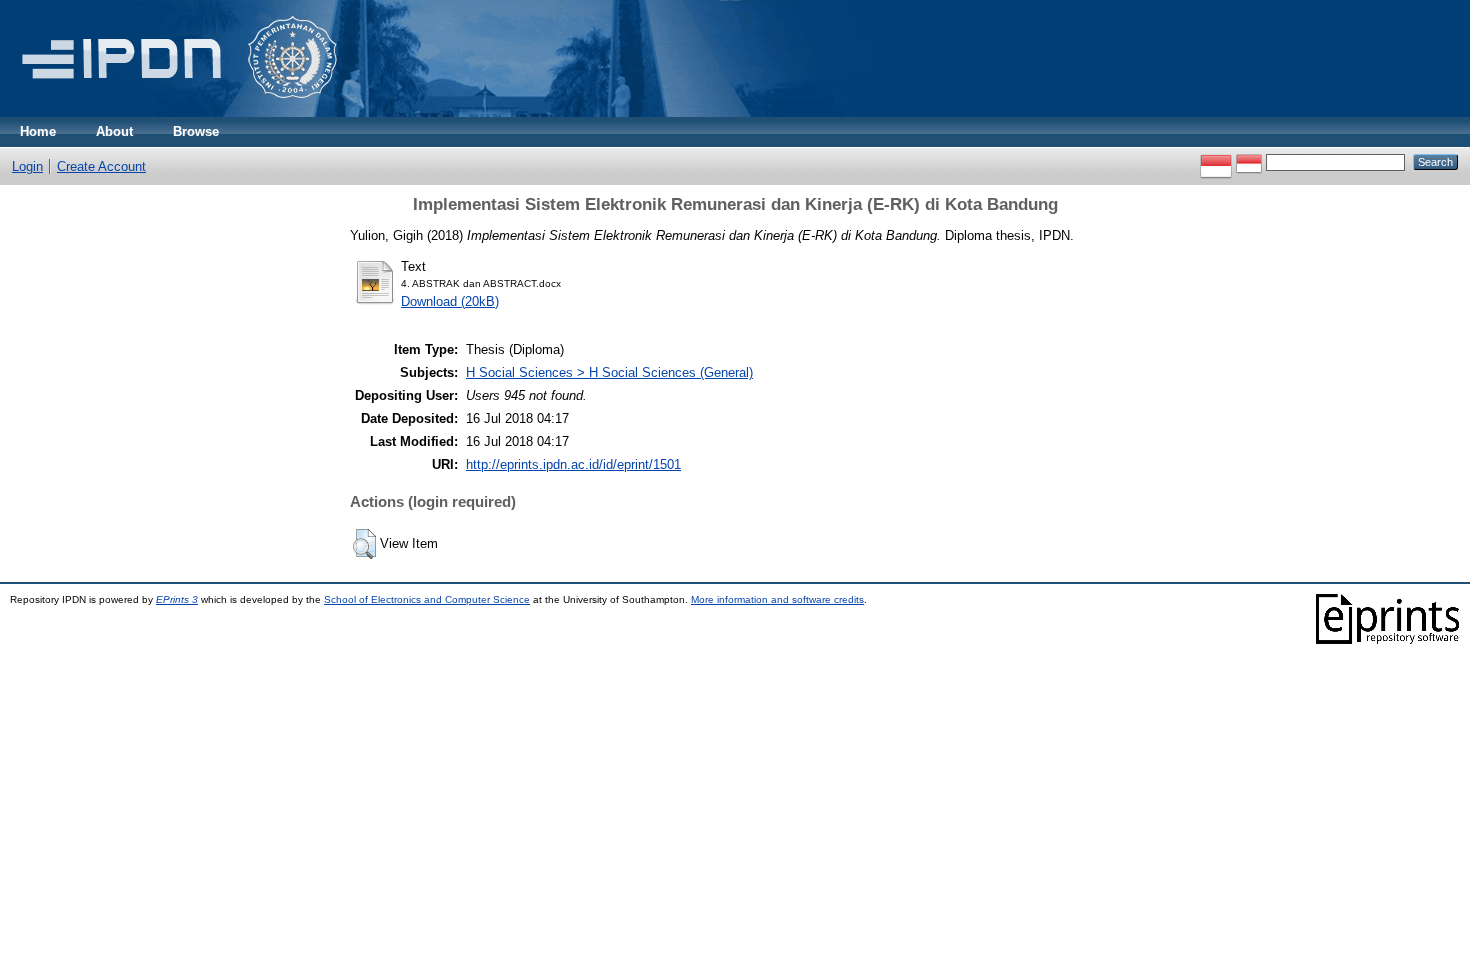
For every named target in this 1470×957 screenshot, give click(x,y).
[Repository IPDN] (176, 112)
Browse (196, 131)
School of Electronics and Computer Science (427, 599)
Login (27, 166)
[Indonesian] (1216, 161)
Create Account (101, 166)
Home (38, 131)
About (114, 131)
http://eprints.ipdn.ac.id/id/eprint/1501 (573, 464)
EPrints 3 (177, 599)
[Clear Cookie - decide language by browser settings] (1249, 161)
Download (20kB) (450, 301)
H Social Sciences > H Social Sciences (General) (609, 372)
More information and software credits (777, 599)
